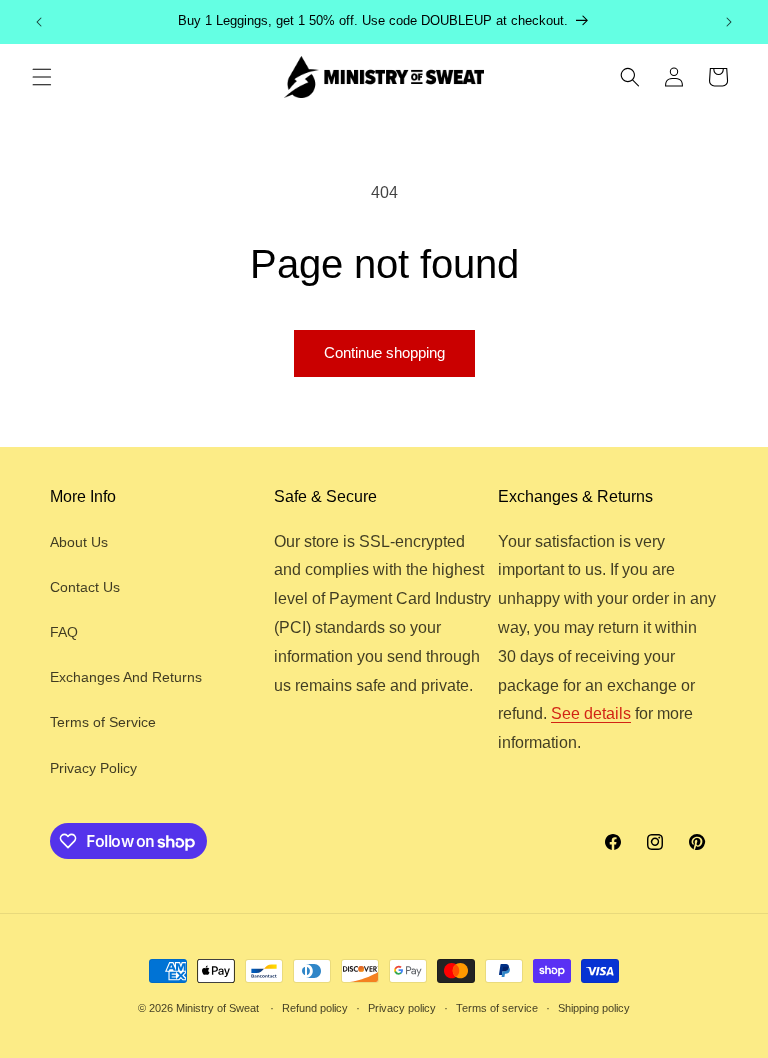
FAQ (64, 632)
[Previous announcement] (39, 22)
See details (591, 713)
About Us (79, 542)
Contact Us (85, 587)
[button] (42, 77)
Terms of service (497, 1008)
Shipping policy (594, 1008)
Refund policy (315, 1008)
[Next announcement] (729, 22)
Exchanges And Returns (126, 677)
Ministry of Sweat (217, 1008)
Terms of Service (103, 722)
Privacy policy (402, 1008)
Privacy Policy (93, 768)
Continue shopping (384, 352)
